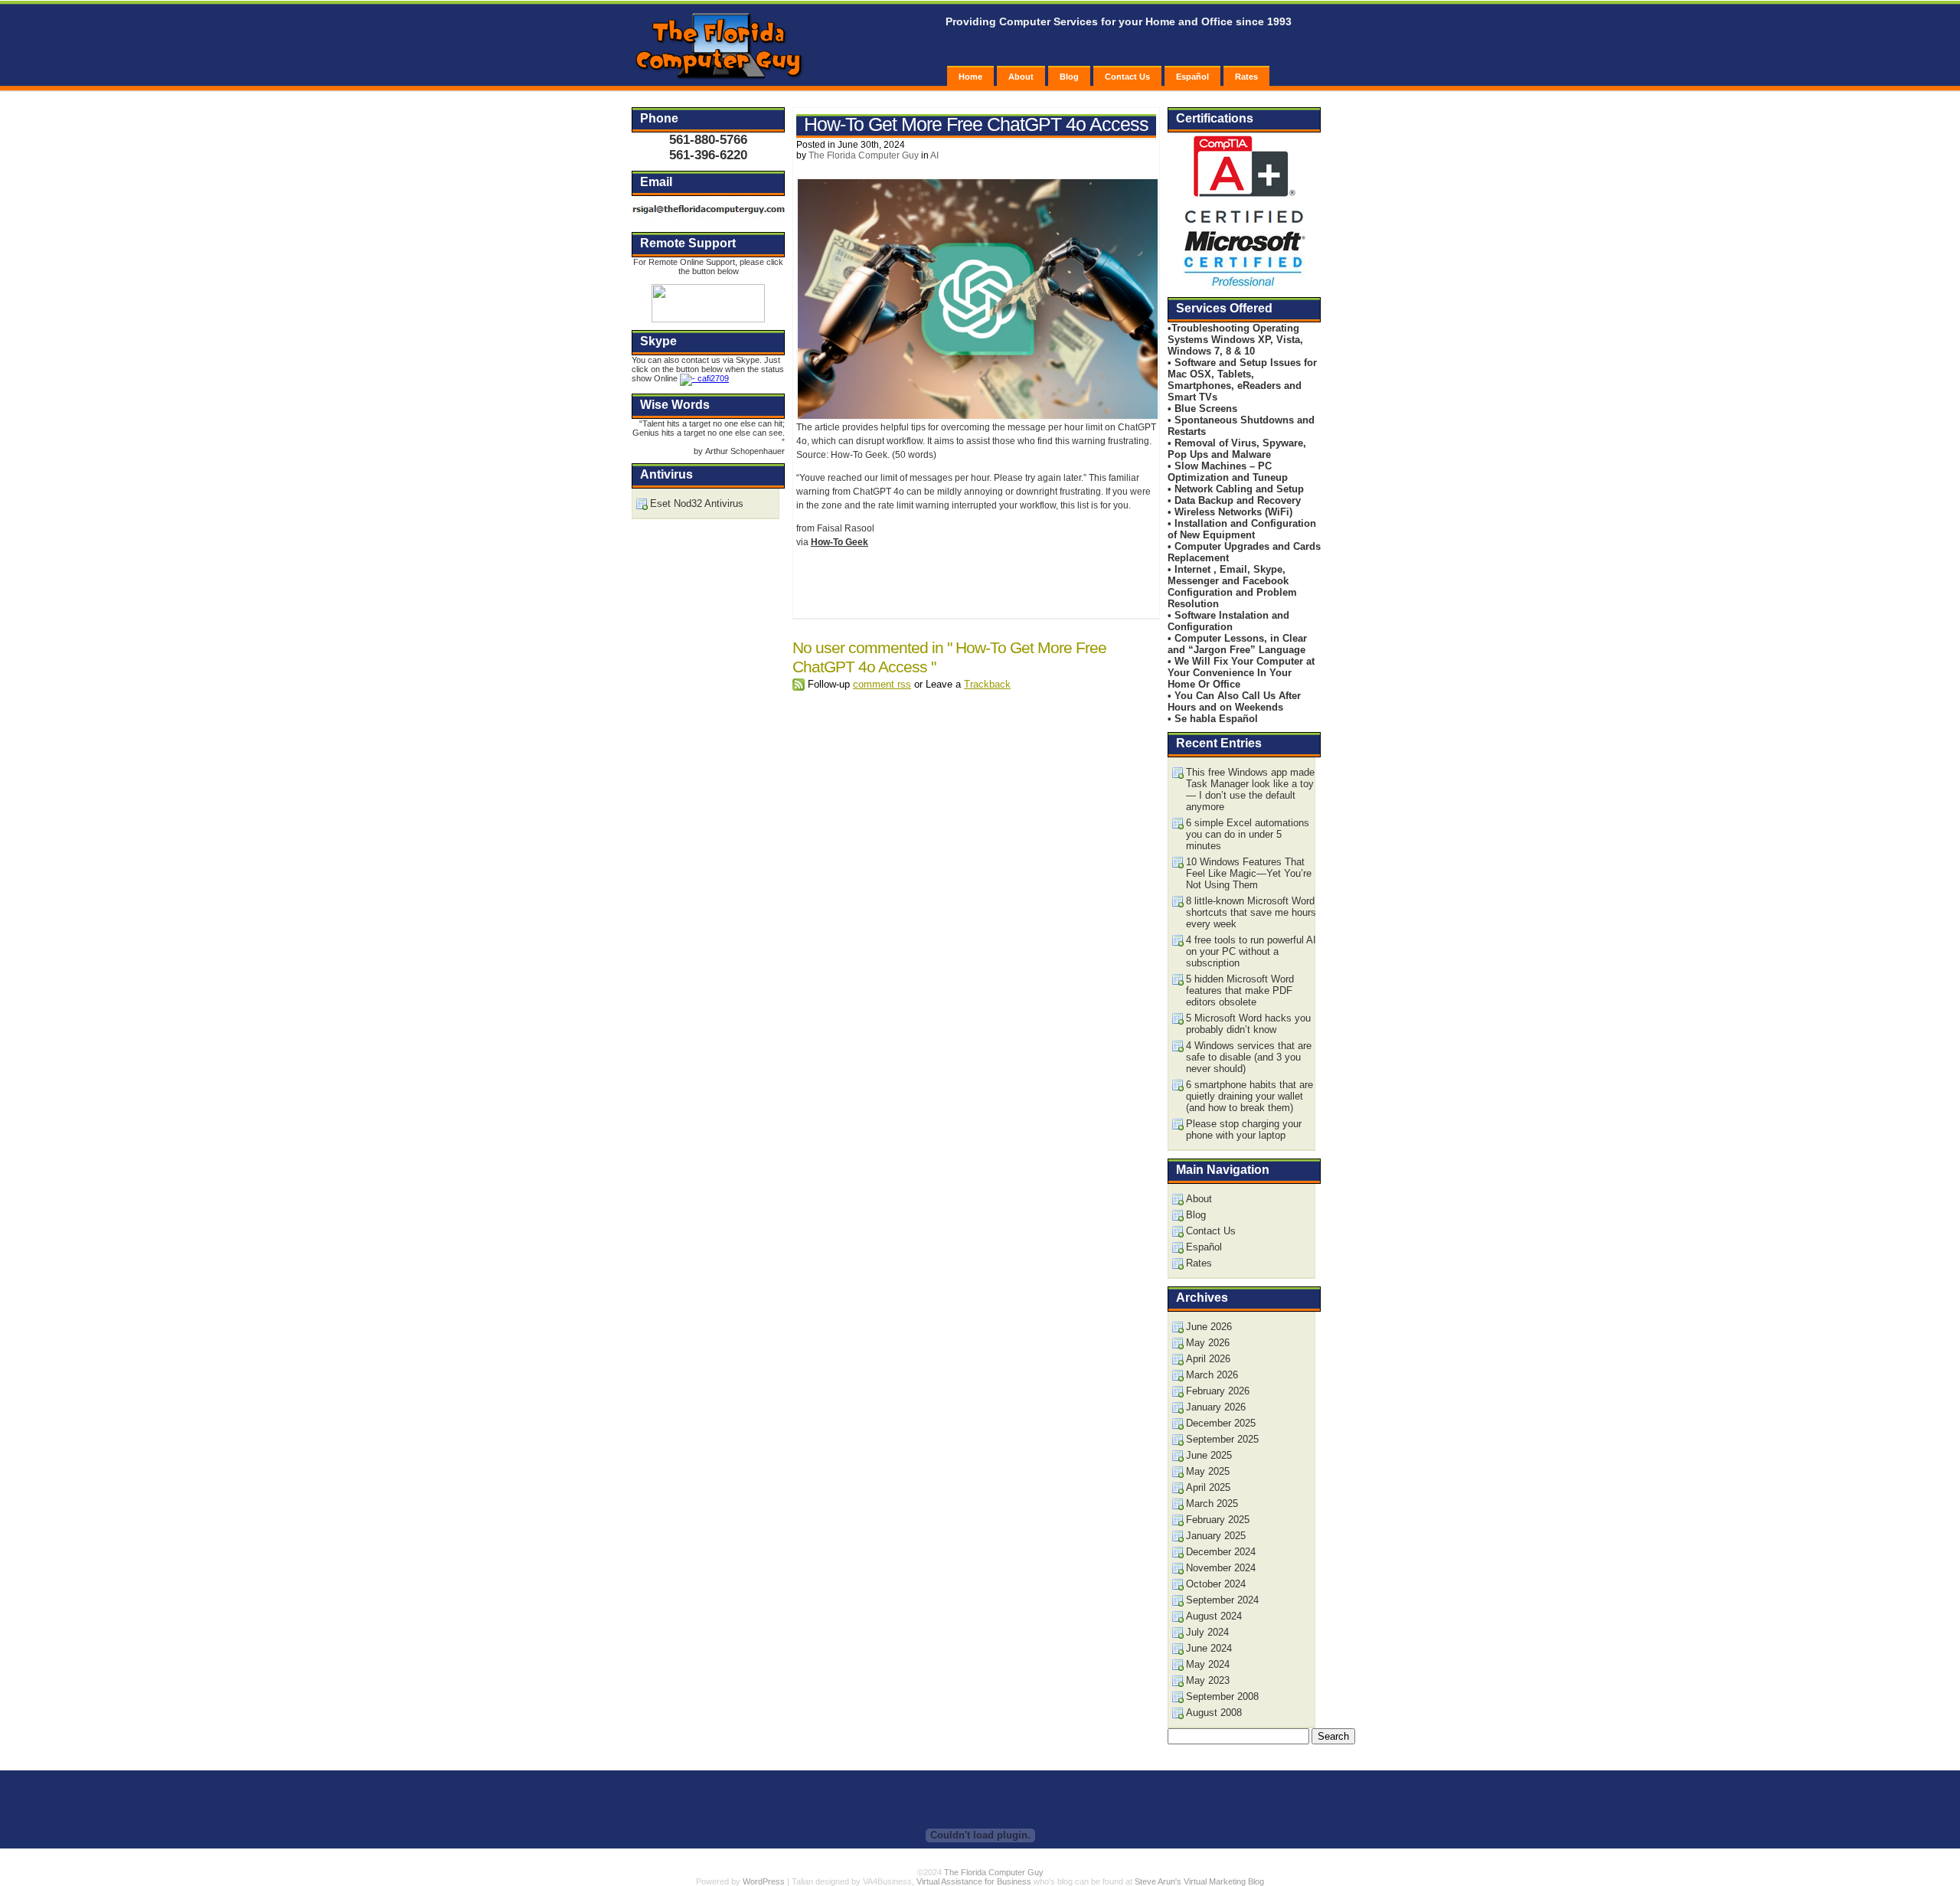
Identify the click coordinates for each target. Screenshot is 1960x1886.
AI (934, 155)
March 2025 (1212, 1504)
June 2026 (1209, 1327)
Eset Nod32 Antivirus (697, 503)
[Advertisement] (975, 581)
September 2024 (1222, 1600)
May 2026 (1208, 1343)
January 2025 (1216, 1536)
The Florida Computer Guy (864, 155)
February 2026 (1218, 1391)
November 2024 (1221, 1568)
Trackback (987, 684)
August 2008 (1214, 1713)
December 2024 (1221, 1552)
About (1021, 77)
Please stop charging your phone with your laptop (1244, 1129)
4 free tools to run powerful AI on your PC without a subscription (1251, 951)
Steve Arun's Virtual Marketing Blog (1199, 1881)
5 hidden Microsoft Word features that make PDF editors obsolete (1240, 990)
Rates (1246, 77)
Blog (1069, 77)
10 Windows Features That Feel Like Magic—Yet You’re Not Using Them (1249, 873)
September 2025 (1222, 1439)
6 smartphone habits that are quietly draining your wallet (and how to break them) (1249, 1096)
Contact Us (1127, 77)
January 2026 (1216, 1407)
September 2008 (1222, 1696)
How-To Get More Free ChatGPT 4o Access (976, 124)
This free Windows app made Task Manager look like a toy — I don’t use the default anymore (1250, 789)
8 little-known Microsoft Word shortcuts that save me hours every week (1251, 912)
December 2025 (1221, 1423)
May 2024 (1208, 1664)
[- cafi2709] (704, 378)
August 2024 (1214, 1616)
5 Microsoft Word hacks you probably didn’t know (1248, 1024)
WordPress (764, 1881)
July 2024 (1207, 1632)
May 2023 (1208, 1680)
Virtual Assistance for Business (974, 1881)
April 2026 (1208, 1359)
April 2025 (1208, 1487)
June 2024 (1209, 1648)
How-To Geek (840, 542)
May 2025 (1208, 1471)
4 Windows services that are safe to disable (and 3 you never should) (1249, 1057)
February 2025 (1218, 1520)
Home (970, 77)
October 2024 (1216, 1584)
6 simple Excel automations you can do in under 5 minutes (1248, 834)
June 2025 (1209, 1455)
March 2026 (1212, 1375)
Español (1192, 77)
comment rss (882, 684)
